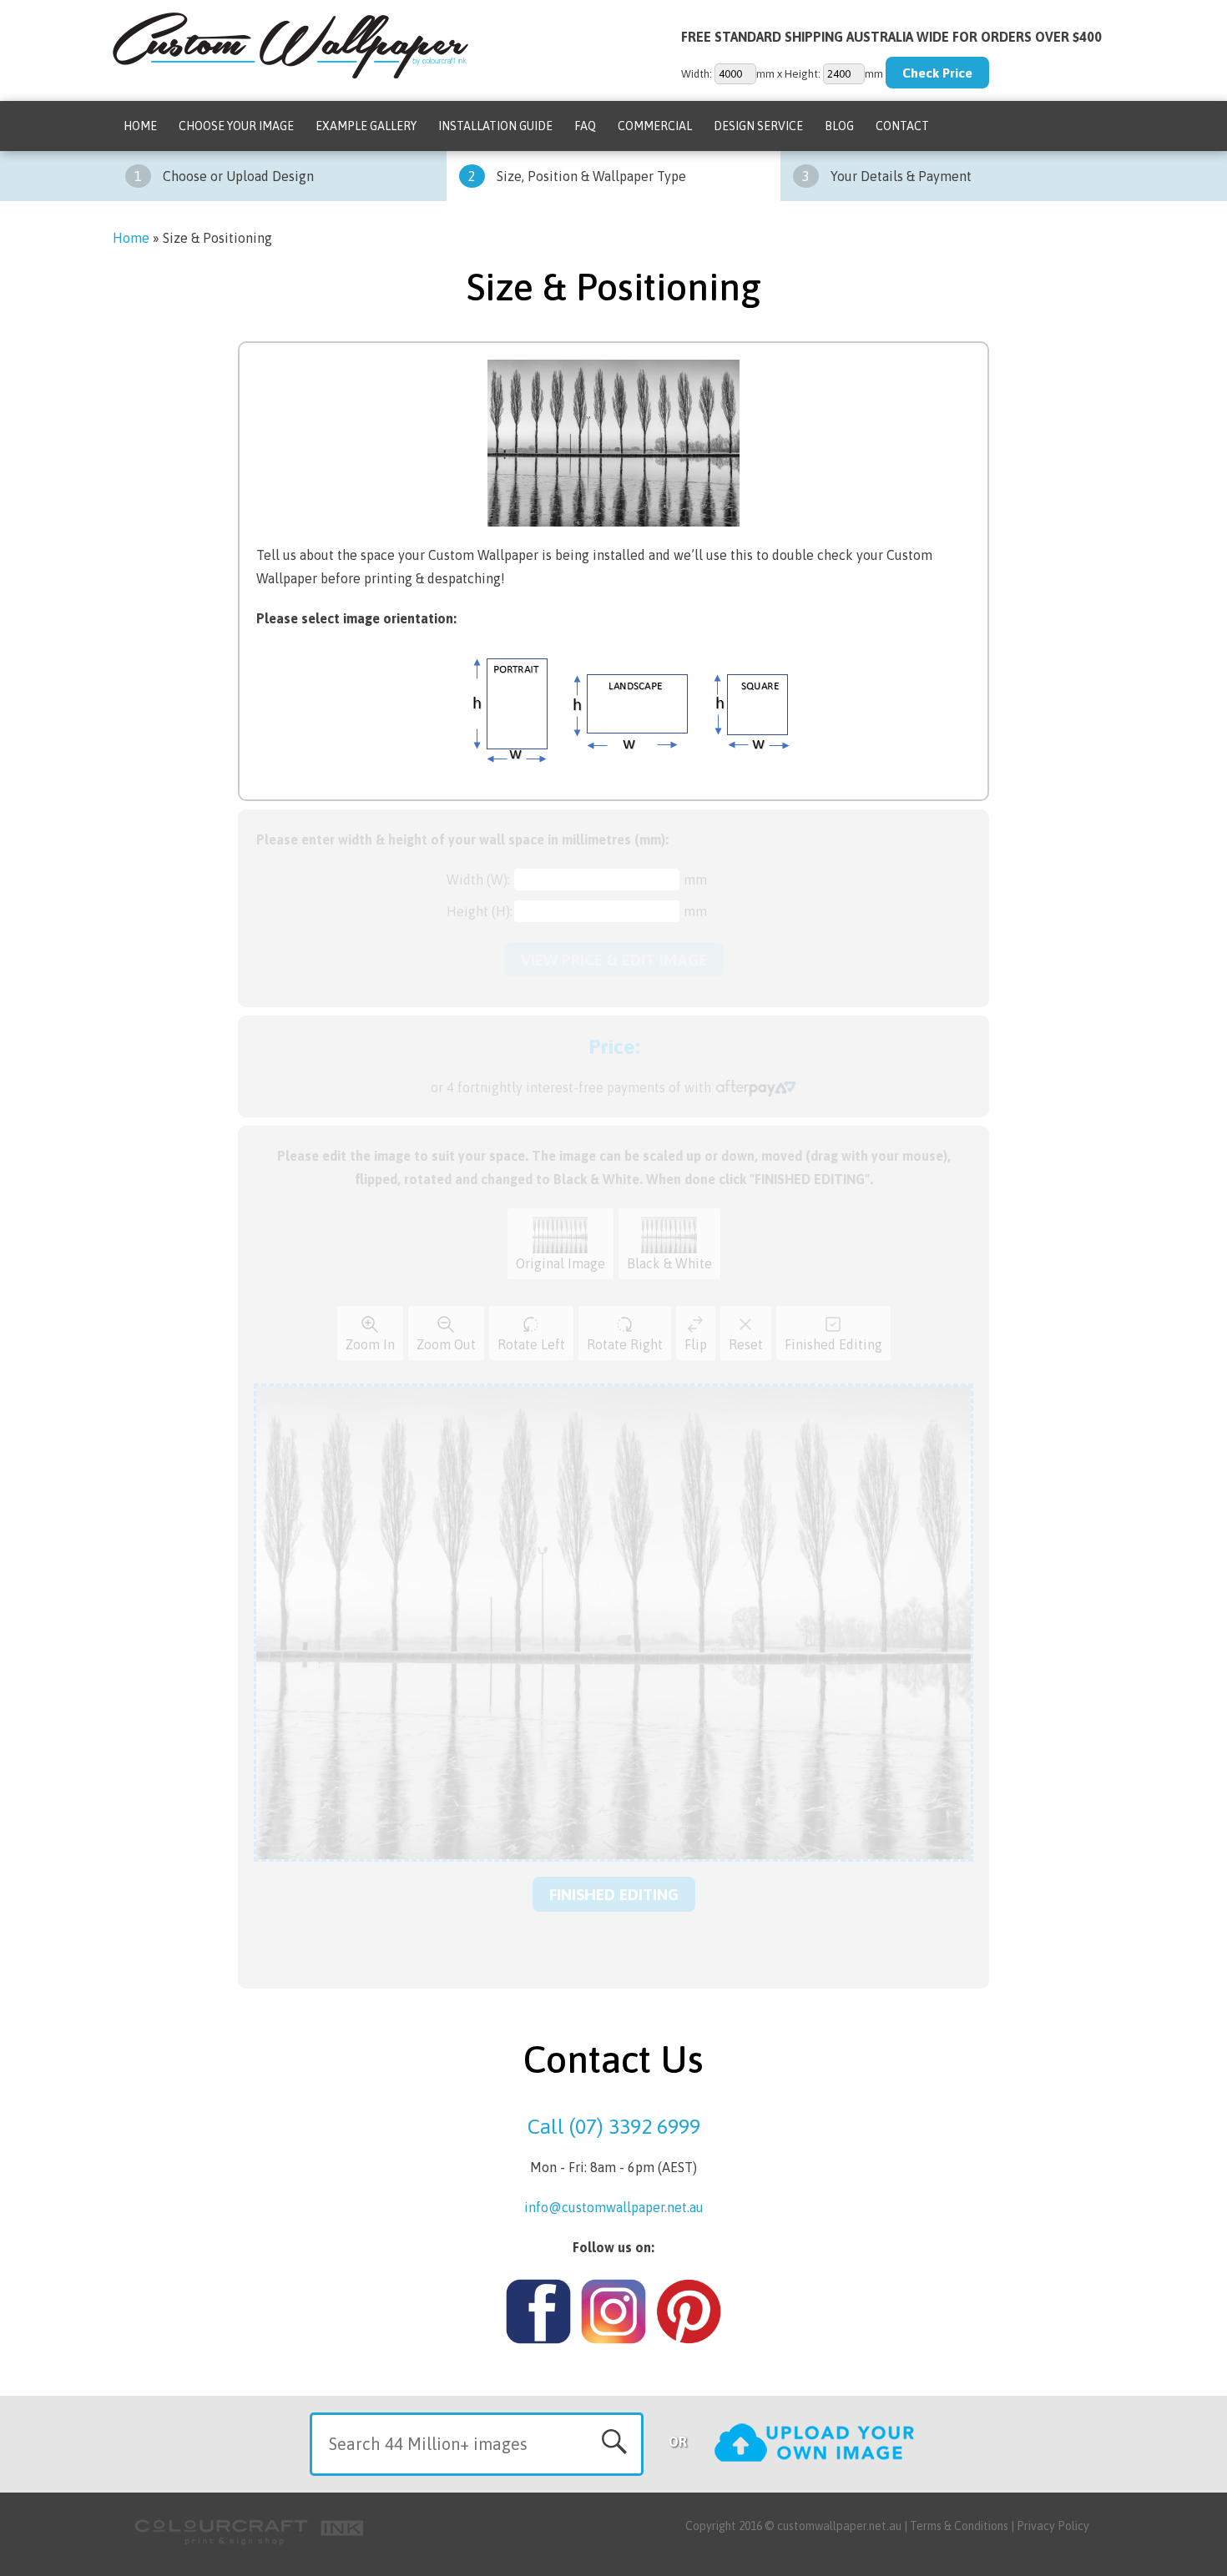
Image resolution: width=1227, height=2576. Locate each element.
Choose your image (236, 126)
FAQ (585, 126)
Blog (839, 126)
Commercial (655, 126)
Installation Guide (495, 126)
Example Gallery (366, 126)
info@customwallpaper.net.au (614, 2207)
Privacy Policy (1053, 2526)
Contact (902, 126)
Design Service (758, 126)
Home (140, 126)
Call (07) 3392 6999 (614, 2126)
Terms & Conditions (959, 2526)
